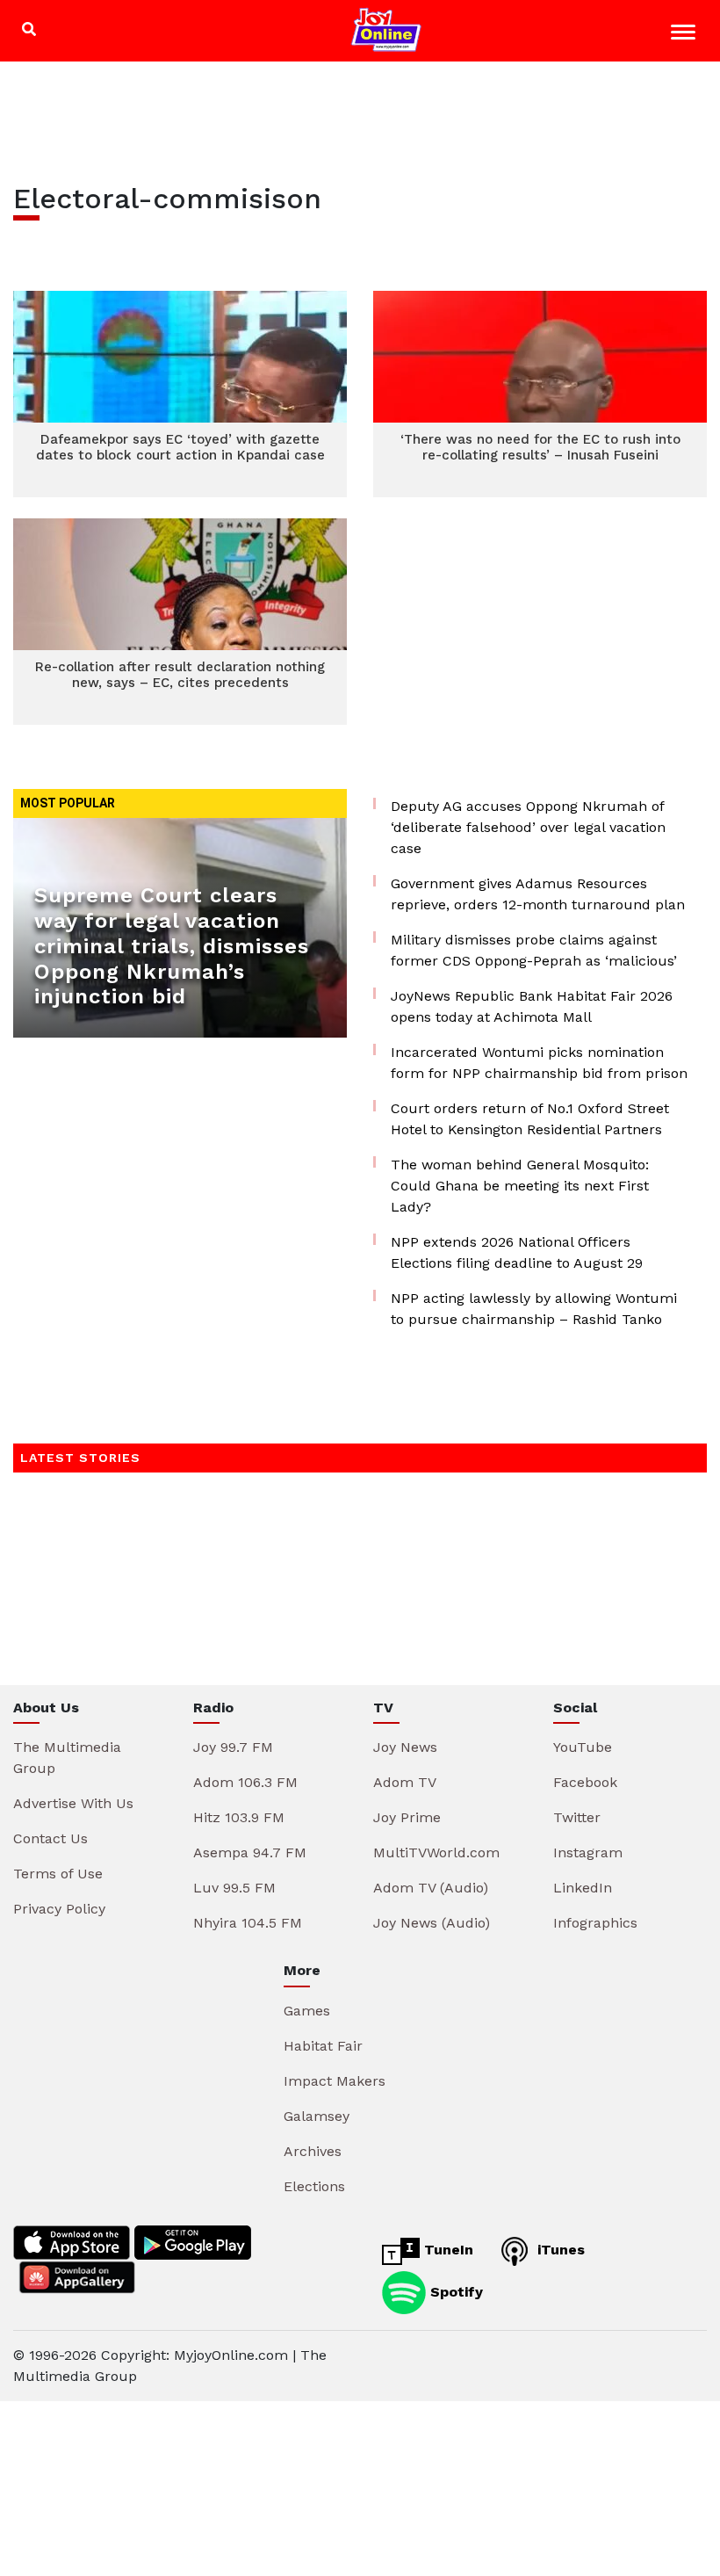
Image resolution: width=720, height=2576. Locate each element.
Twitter (577, 1817)
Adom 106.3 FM (245, 1782)
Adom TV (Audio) (431, 1888)
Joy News (405, 1747)
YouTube (583, 1747)
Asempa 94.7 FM (250, 1852)
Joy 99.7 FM (233, 1747)
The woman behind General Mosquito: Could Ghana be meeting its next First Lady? (520, 1186)
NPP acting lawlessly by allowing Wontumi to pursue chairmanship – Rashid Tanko (534, 1309)
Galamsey (317, 2116)
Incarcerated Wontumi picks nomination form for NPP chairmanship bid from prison (539, 1063)
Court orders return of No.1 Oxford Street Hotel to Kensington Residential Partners (530, 1119)
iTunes (559, 2250)
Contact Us (50, 1838)
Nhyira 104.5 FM (248, 1923)
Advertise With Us (73, 1803)
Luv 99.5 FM (234, 1888)
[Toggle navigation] (685, 35)
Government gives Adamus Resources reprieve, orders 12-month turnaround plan (538, 894)
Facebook (585, 1782)
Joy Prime (407, 1817)
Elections (314, 2186)
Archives (313, 2151)
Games (307, 2011)
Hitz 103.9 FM (239, 1817)
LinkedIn (583, 1888)
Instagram (588, 1852)
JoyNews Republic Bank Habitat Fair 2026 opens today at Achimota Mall (532, 1006)
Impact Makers (335, 2081)
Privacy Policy (59, 1909)
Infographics (595, 1923)
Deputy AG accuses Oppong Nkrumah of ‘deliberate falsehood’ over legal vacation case (528, 827)
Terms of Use (58, 1874)
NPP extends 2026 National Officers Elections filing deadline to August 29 (517, 1252)
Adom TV (405, 1782)
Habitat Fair (323, 2046)
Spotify (454, 2291)
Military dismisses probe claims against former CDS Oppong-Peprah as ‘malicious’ (534, 950)
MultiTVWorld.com (436, 1852)
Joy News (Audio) (432, 1923)
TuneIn (446, 2250)
